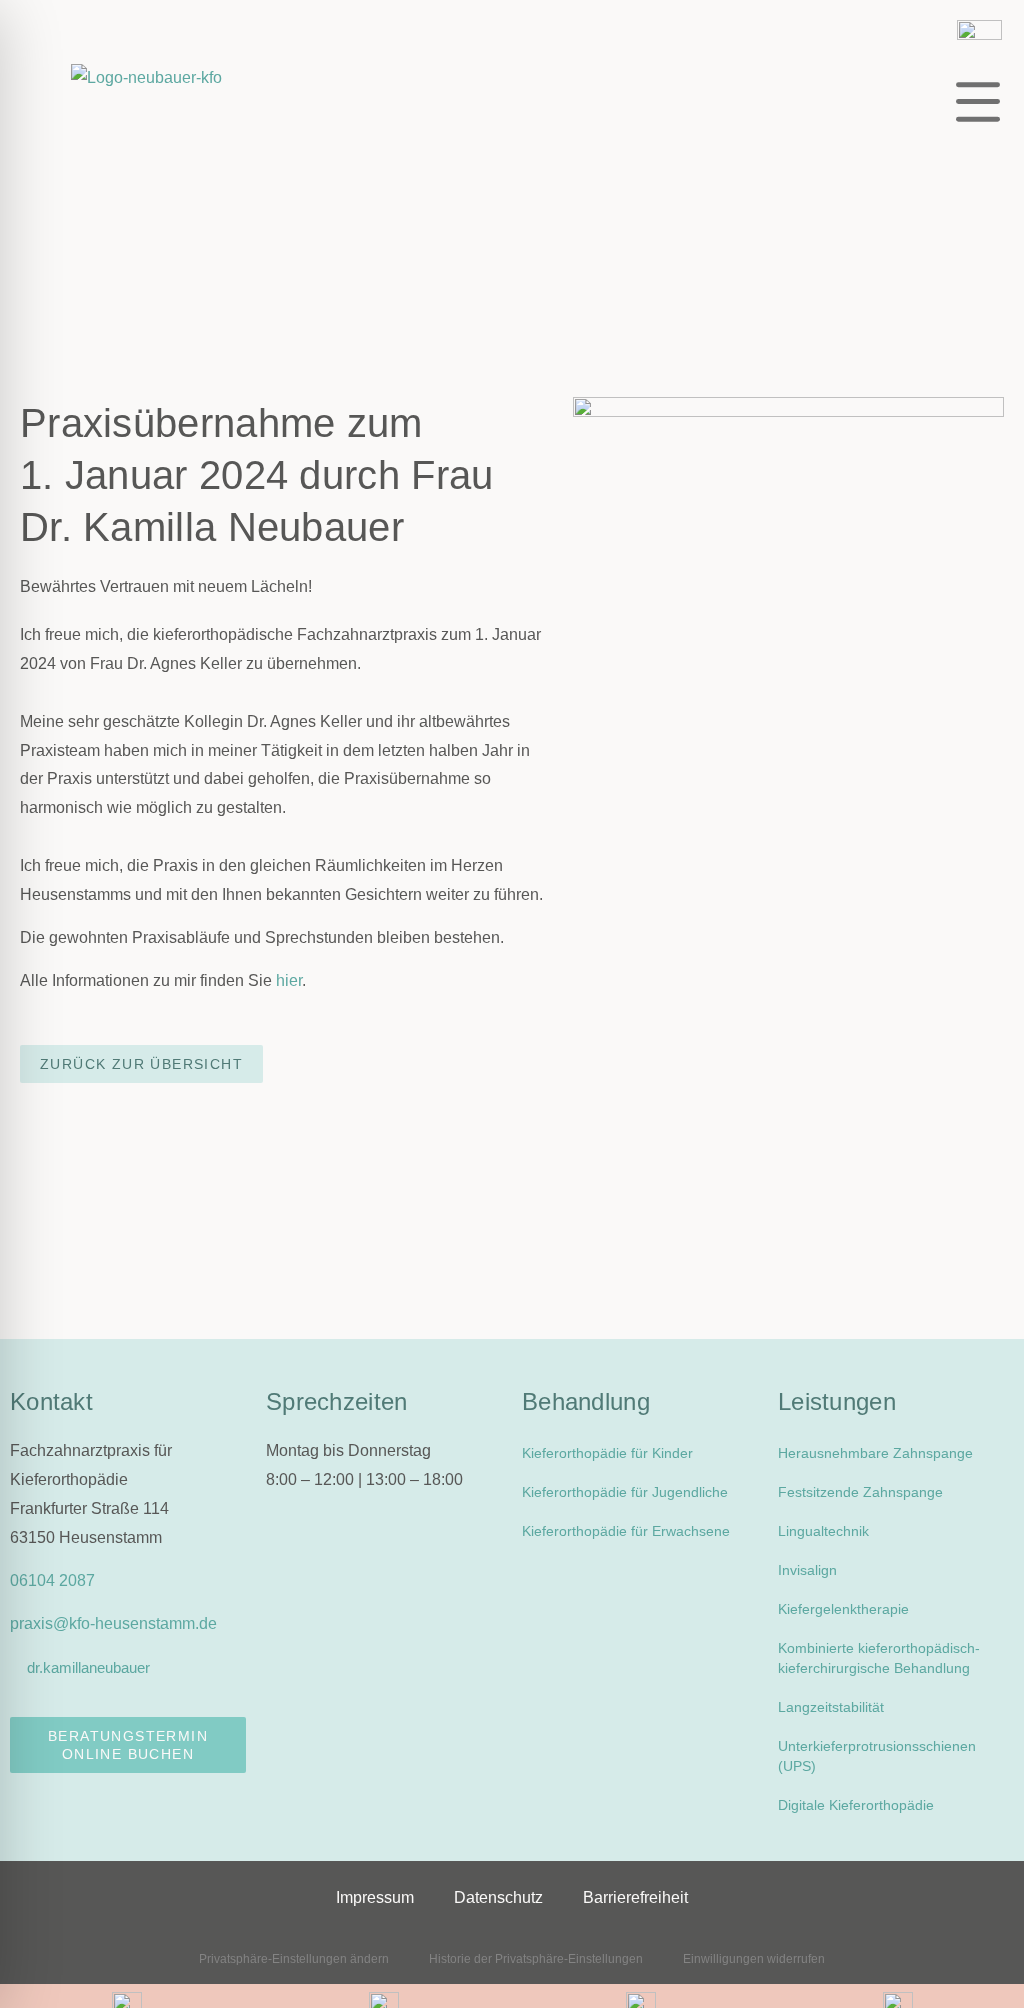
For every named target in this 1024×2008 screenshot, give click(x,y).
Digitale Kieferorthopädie (856, 1805)
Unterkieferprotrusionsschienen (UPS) (877, 1756)
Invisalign (807, 1570)
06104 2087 (52, 1580)
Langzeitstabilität (831, 1707)
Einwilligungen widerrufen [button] (754, 1959)
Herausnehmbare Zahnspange (875, 1453)
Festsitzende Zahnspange (860, 1492)
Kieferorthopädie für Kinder (607, 1453)
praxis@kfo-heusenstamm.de (113, 1623)
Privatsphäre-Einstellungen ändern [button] (294, 1959)
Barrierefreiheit (635, 1897)
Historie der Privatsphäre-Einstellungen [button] (536, 1959)
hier (289, 980)
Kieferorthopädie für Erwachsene (626, 1531)
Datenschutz (498, 1897)
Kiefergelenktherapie (843, 1609)
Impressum (375, 1897)
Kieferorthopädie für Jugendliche (625, 1492)
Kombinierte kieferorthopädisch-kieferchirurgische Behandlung (879, 1658)
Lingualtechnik (823, 1531)
